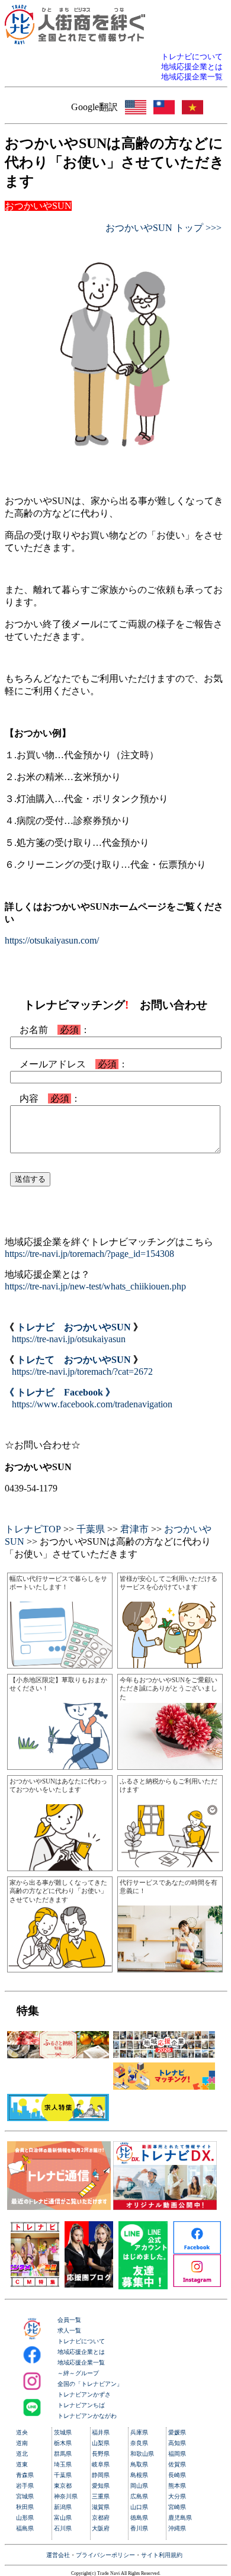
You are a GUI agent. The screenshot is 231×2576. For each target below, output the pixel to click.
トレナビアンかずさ (84, 2394)
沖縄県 (177, 2528)
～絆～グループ (78, 2373)
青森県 (25, 2475)
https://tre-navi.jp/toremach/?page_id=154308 (89, 1254)
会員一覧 (69, 2320)
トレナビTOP (33, 1529)
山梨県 (101, 2443)
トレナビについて (81, 2341)
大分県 (177, 2496)
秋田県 (25, 2507)
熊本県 (177, 2486)
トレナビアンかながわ (87, 2416)
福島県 (25, 2528)
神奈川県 (66, 2496)
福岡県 (177, 2454)
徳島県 (139, 2518)
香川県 (139, 2528)
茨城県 (63, 2432)
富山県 (63, 2518)
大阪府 (101, 2528)
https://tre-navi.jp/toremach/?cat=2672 (82, 1372)
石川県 (63, 2528)
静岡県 (101, 2475)
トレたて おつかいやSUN (74, 1360)
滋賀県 (101, 2507)
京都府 (101, 2518)
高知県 (177, 2443)
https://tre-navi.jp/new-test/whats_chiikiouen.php (95, 1286)
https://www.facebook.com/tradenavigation (92, 1404)
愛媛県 (177, 2432)
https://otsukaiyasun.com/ (52, 940)
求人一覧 (69, 2330)
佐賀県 (177, 2464)
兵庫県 (139, 2432)
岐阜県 (101, 2464)
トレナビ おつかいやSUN (74, 1327)
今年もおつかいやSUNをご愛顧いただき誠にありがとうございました (169, 1688)
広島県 (139, 2496)
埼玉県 (63, 2464)
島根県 (139, 2475)
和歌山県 (142, 2454)
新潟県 (63, 2507)
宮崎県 (177, 2507)
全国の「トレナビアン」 (90, 2384)
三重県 (101, 2496)
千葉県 (91, 1529)
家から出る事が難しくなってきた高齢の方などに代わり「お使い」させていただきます (58, 1891)
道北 (22, 2454)
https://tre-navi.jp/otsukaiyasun (69, 1339)
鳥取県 (139, 2464)
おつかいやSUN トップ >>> (163, 228)
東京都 (63, 2486)
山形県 (25, 2518)
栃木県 (63, 2443)
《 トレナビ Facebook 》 (60, 1392)
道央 (22, 2432)
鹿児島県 (180, 2518)
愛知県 (101, 2486)
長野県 (101, 2454)
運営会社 (58, 2555)
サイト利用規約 (162, 2555)
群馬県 (63, 2454)
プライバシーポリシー (105, 2555)
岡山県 (139, 2486)
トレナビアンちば (81, 2405)
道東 (22, 2464)
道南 (22, 2443)
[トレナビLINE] (143, 2286)
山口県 (139, 2507)
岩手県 (25, 2486)
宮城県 (25, 2496)
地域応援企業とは (81, 2352)
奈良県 (139, 2443)
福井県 (101, 2432)
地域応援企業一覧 (81, 2362)
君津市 (134, 1529)
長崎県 (177, 2475)
